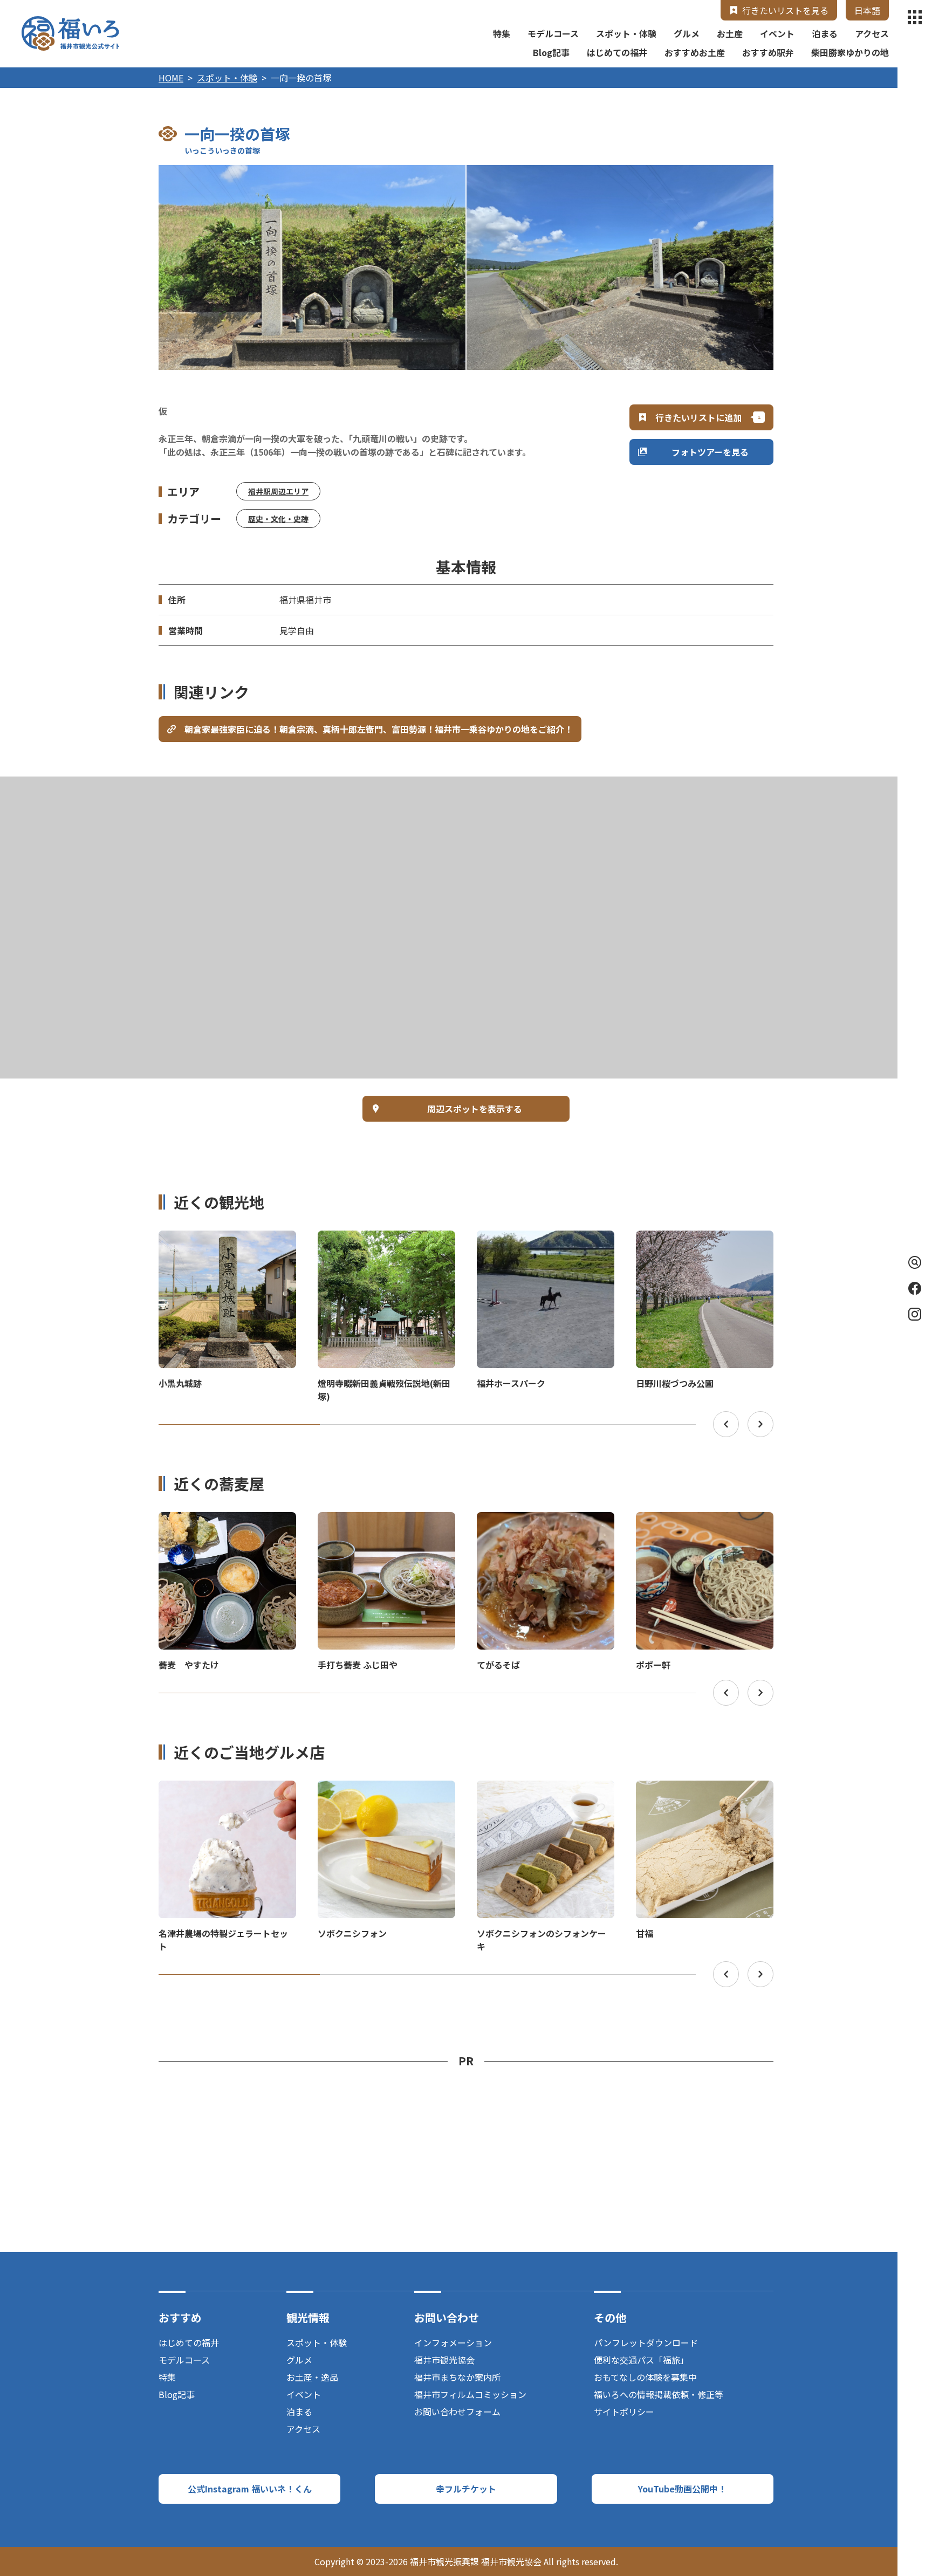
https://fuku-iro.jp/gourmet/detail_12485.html (386, 1522)
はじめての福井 (617, 52)
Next (760, 1424)
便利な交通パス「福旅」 (641, 2360)
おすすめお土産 (695, 52)
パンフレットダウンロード (646, 2343)
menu (915, 17)
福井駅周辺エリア (278, 491)
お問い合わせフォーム (457, 2412)
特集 (502, 33)
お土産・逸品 (312, 2377)
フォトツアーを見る (710, 452)
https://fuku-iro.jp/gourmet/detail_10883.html (546, 1522)
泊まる (825, 33)
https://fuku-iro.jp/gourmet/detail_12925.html (705, 1790)
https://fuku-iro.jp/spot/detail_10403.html (219, 1240)
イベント (777, 33)
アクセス (872, 33)
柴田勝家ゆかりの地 (850, 52)
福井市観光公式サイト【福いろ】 (70, 33)
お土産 (730, 33)
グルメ (687, 33)
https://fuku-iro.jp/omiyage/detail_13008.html (545, 1790)
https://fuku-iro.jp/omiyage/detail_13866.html (386, 1790)
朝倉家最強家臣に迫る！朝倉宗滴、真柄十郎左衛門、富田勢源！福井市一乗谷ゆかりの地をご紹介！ (379, 729)
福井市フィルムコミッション (470, 2394)
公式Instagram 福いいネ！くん (250, 2489)
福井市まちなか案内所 (457, 2377)
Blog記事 (551, 52)
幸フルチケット (466, 2489)
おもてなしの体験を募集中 (645, 2377)
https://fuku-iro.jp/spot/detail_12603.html (537, 1240)
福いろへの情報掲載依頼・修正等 (659, 2394)
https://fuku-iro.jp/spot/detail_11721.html (696, 1240)
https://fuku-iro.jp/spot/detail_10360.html (378, 1240)
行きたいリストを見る (785, 10)
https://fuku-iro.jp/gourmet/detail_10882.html (705, 1522)
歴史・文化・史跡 (278, 519)
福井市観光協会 (444, 2360)
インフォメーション (453, 2343)
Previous (726, 1424)
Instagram (915, 1314)
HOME (171, 78)
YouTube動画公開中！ (682, 2489)
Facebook (915, 1288)
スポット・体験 (626, 33)
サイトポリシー (624, 2412)
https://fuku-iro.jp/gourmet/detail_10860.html (227, 1522)
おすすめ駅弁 (768, 52)
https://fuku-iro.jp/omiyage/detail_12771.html (227, 1790)
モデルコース (553, 33)
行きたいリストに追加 (698, 417)
